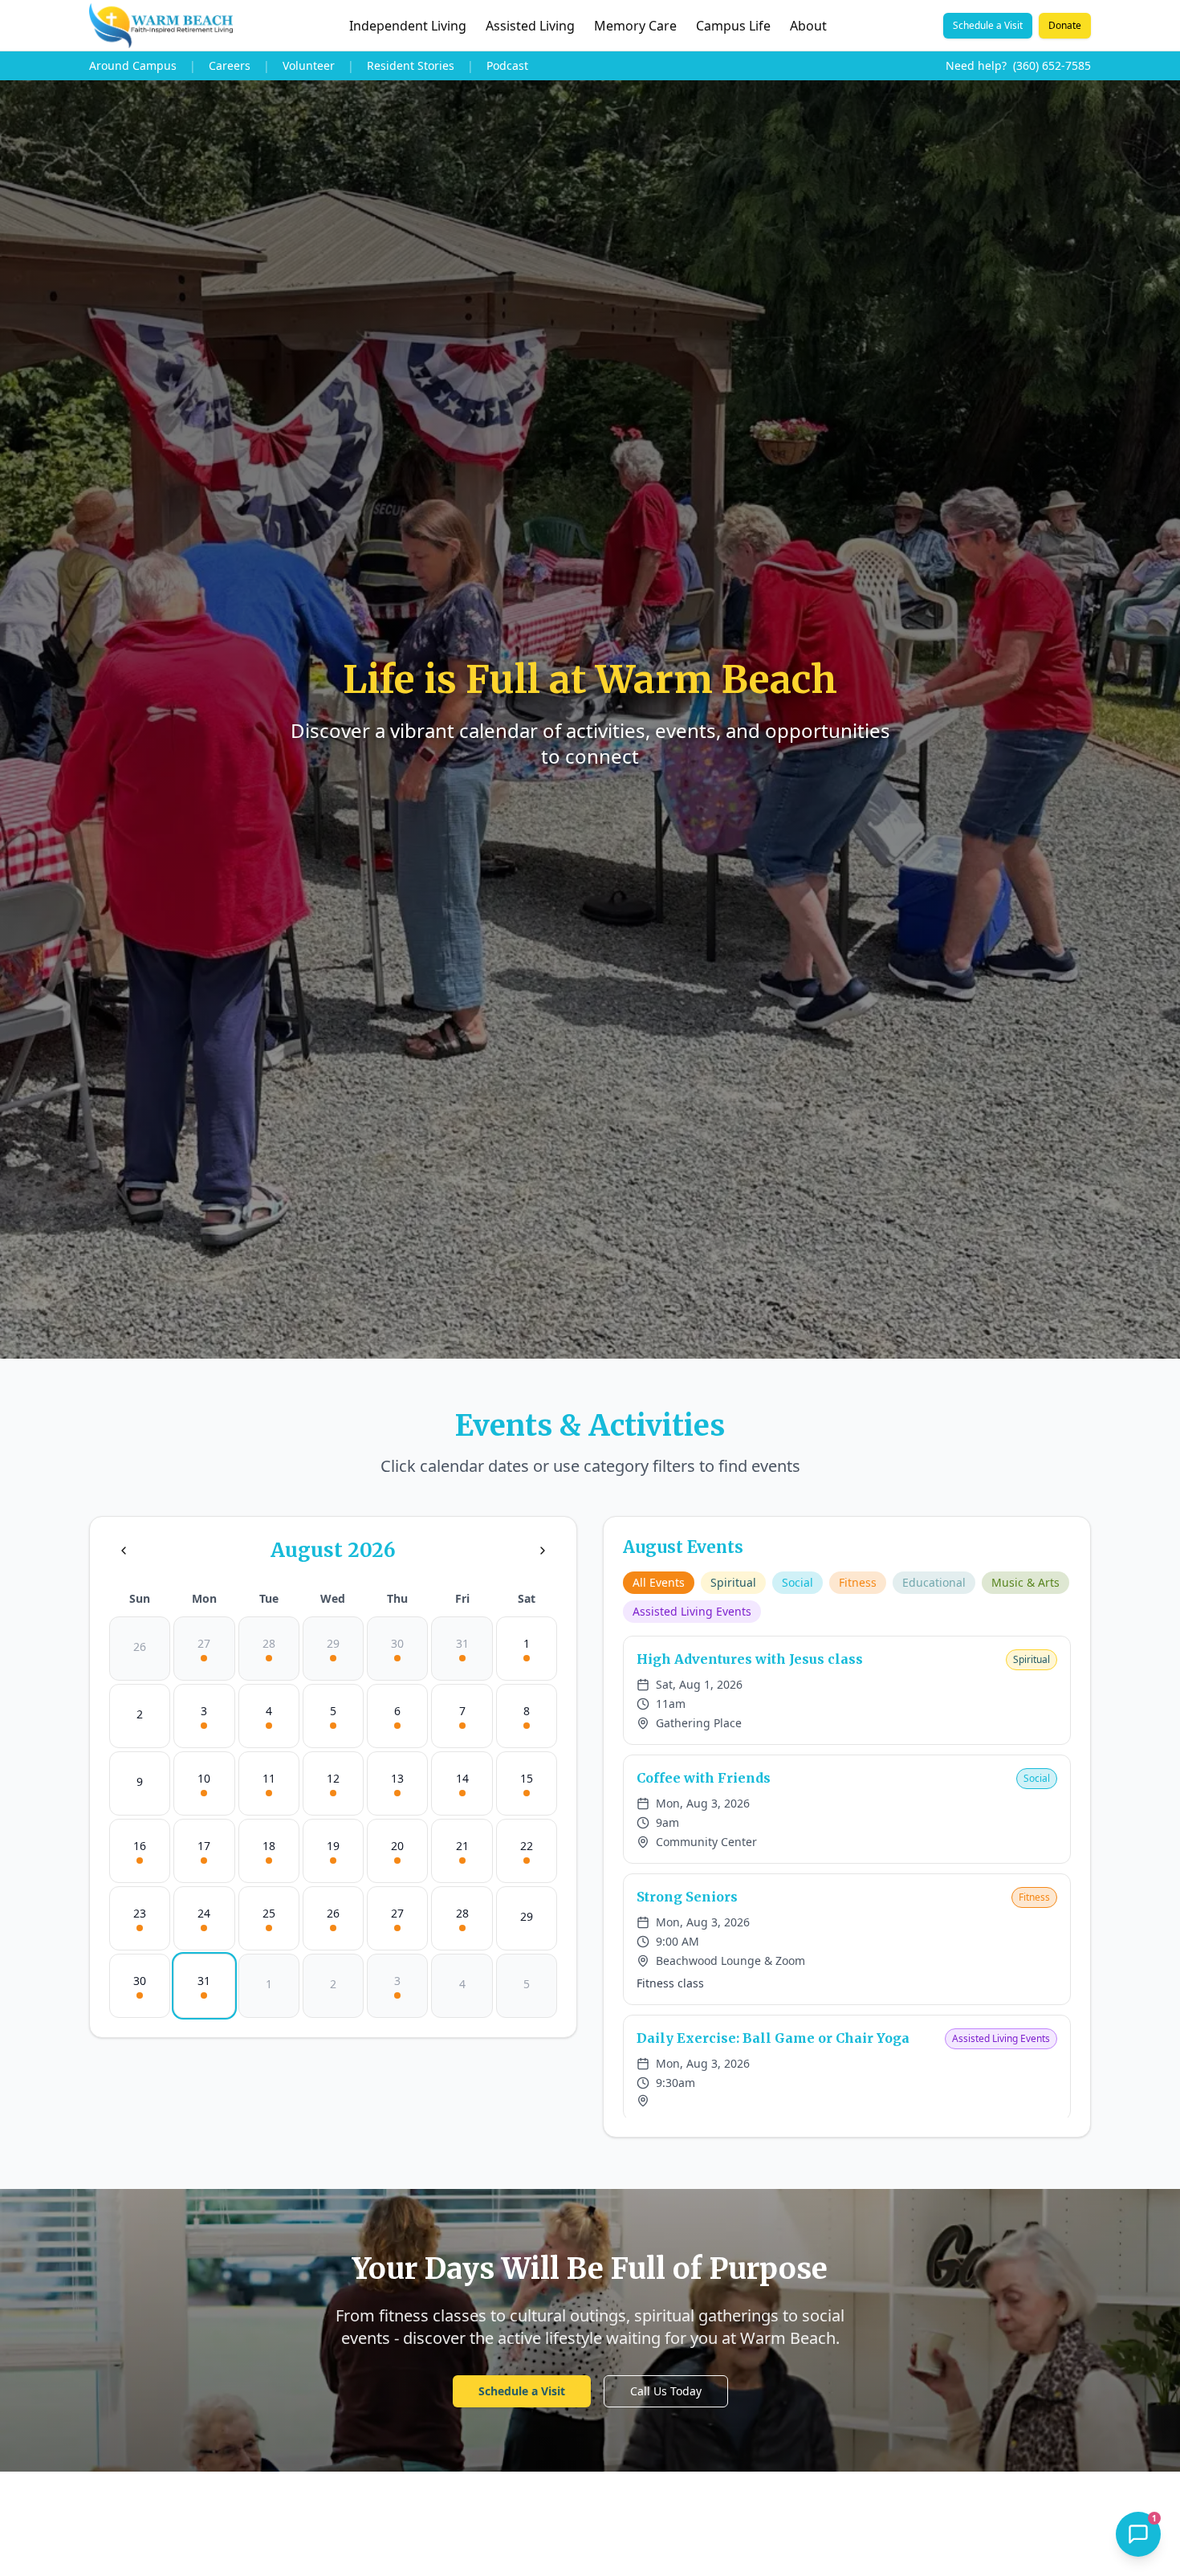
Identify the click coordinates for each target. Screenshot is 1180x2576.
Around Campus (133, 65)
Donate (1065, 25)
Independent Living (408, 26)
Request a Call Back (1032, 2461)
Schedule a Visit (988, 25)
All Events (659, 1582)
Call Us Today (666, 2391)
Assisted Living (530, 26)
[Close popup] (1143, 2203)
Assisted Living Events (692, 1611)
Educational (934, 1582)
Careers (230, 65)
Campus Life (733, 26)
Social (798, 1582)
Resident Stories (411, 65)
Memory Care (635, 26)
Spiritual (733, 1582)
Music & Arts (1025, 1582)
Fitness (858, 1582)
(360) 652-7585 (1052, 65)
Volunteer (309, 65)
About (808, 26)
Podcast (507, 65)
